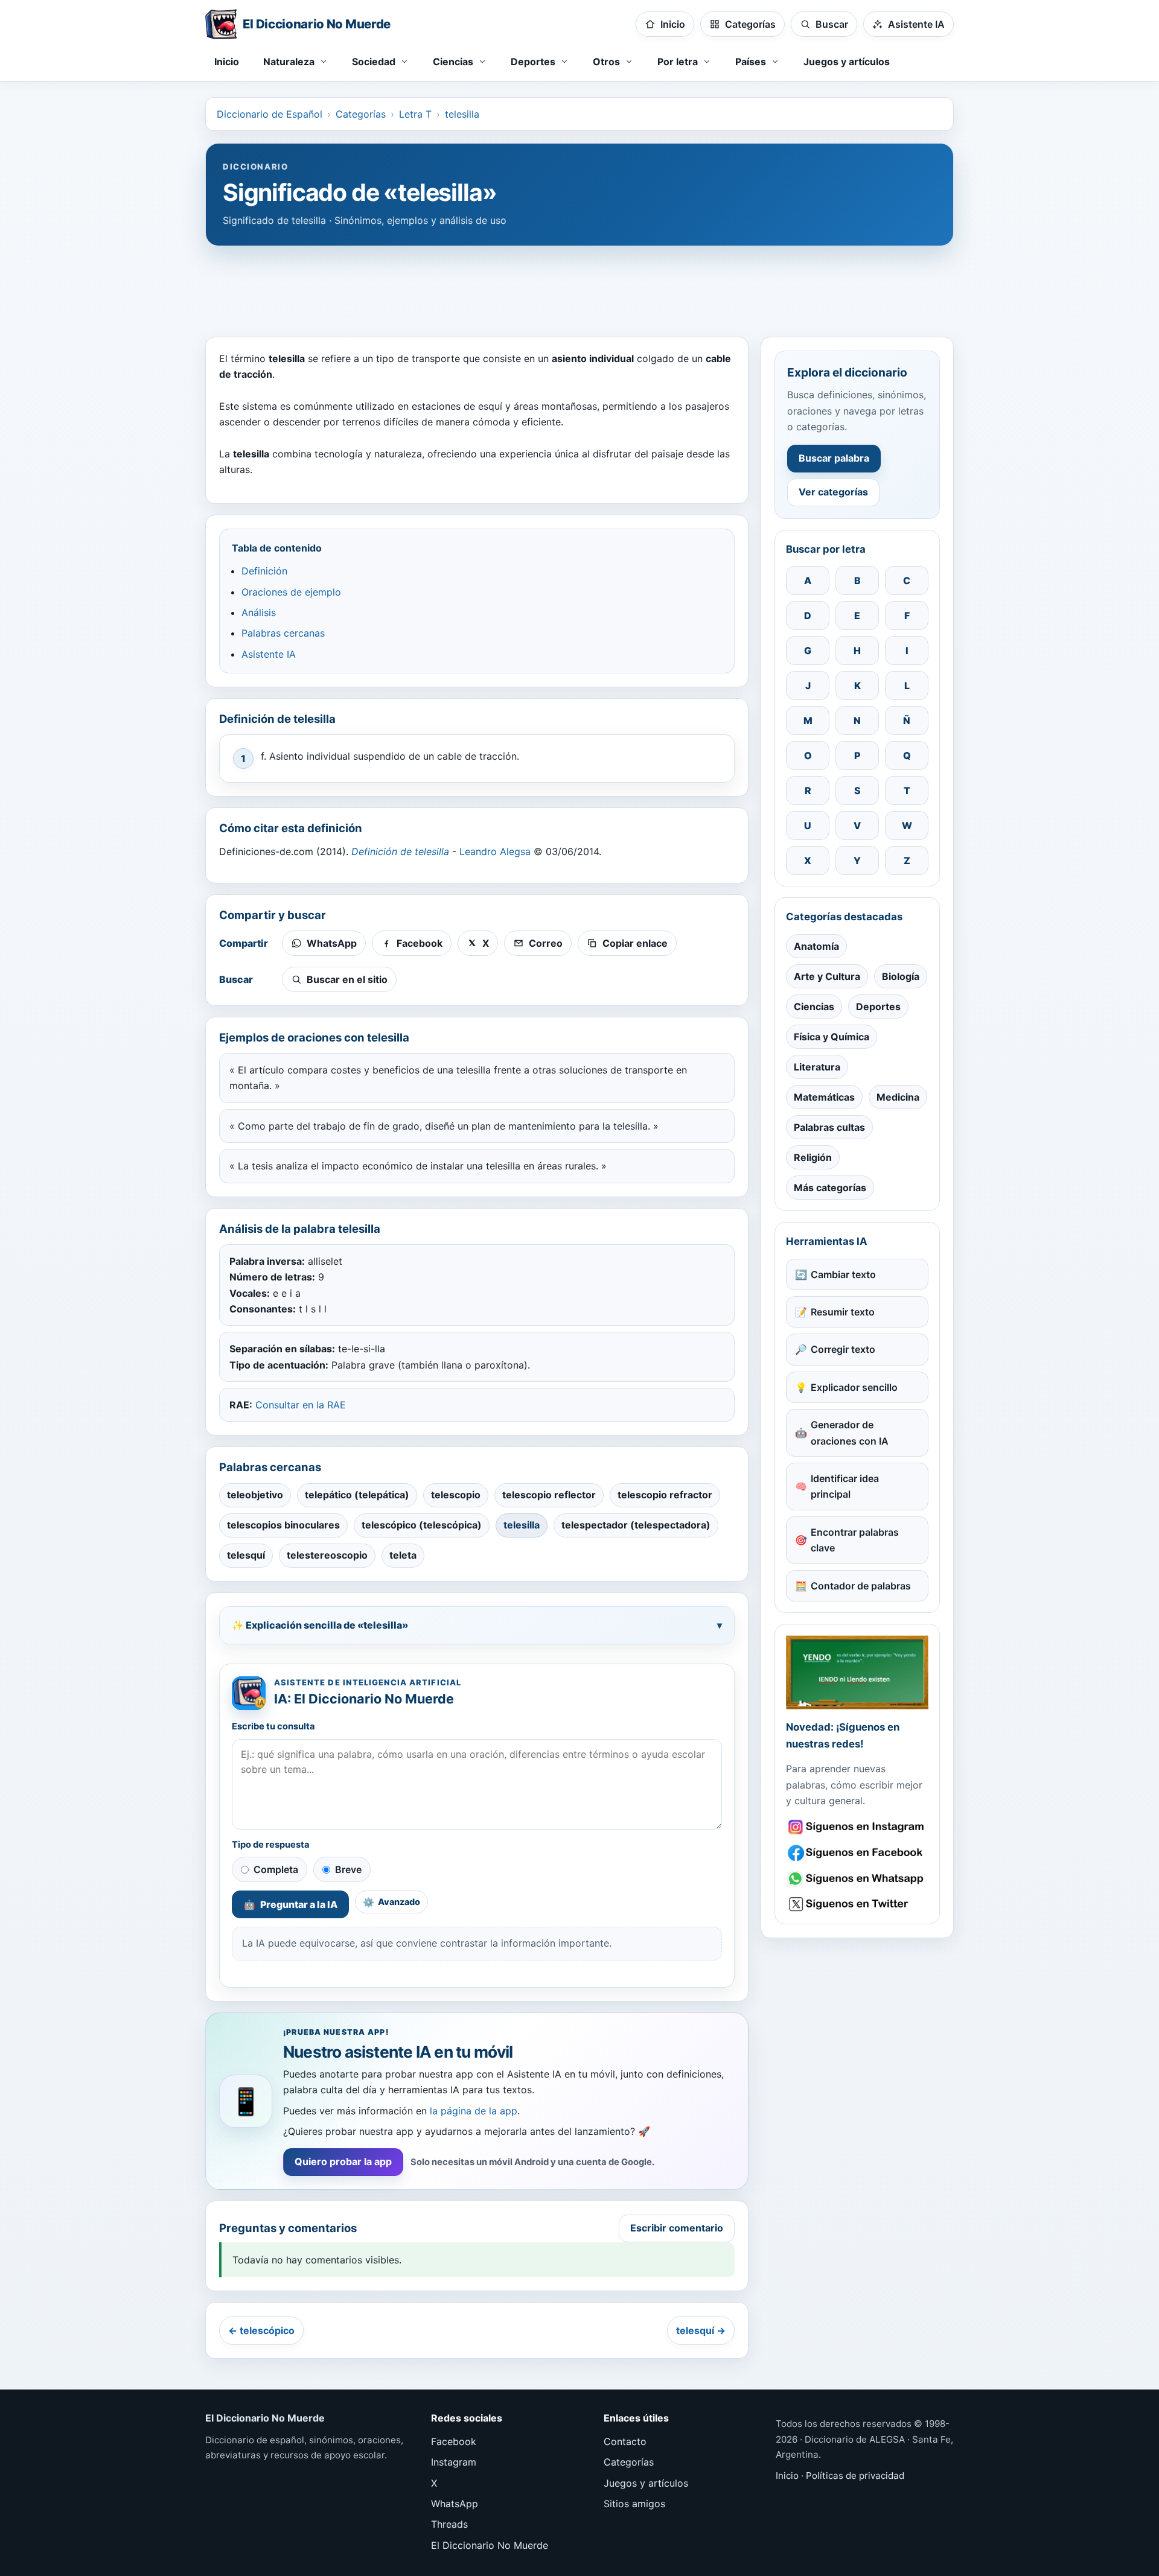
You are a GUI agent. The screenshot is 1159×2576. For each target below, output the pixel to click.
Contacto (625, 2441)
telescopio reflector (549, 1495)
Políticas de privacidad (855, 2476)
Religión (813, 1157)
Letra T (415, 114)
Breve (348, 1869)
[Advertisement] (579, 285)
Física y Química (832, 1037)
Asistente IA (269, 654)
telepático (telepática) (357, 1495)
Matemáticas (824, 1097)
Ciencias (814, 1007)
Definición (264, 571)
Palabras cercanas (283, 633)
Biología (901, 976)
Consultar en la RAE (301, 1405)
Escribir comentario (677, 2228)
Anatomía (816, 946)
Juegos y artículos (847, 62)
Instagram (454, 2462)
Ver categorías (833, 492)
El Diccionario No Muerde (490, 2545)
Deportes (878, 1007)
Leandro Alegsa (495, 851)
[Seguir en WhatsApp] (857, 1879)
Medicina (898, 1097)
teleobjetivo (255, 1495)
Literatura (817, 1067)
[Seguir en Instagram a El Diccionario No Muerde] (857, 1672)
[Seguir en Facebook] (857, 1853)
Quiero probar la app (343, 2161)
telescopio (456, 1495)
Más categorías (830, 1188)
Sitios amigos (634, 2504)
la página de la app (474, 2111)
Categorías (361, 114)
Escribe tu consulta (273, 1726)
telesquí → (701, 2330)
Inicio (227, 62)
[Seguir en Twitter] (857, 1904)
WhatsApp (455, 2504)
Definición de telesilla (400, 851)
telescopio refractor (665, 1495)
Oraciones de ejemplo (291, 592)
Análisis (259, 612)
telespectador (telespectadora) (636, 1525)
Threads (449, 2524)
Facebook (454, 2441)
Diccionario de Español (270, 114)
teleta (403, 1555)
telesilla (462, 114)
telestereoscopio (327, 1555)
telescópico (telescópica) (422, 1525)
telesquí (246, 1555)
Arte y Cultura (827, 976)
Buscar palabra (834, 458)
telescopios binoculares (283, 1525)
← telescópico (261, 2330)
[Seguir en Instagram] (857, 1827)
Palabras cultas (829, 1127)
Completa (276, 1869)
